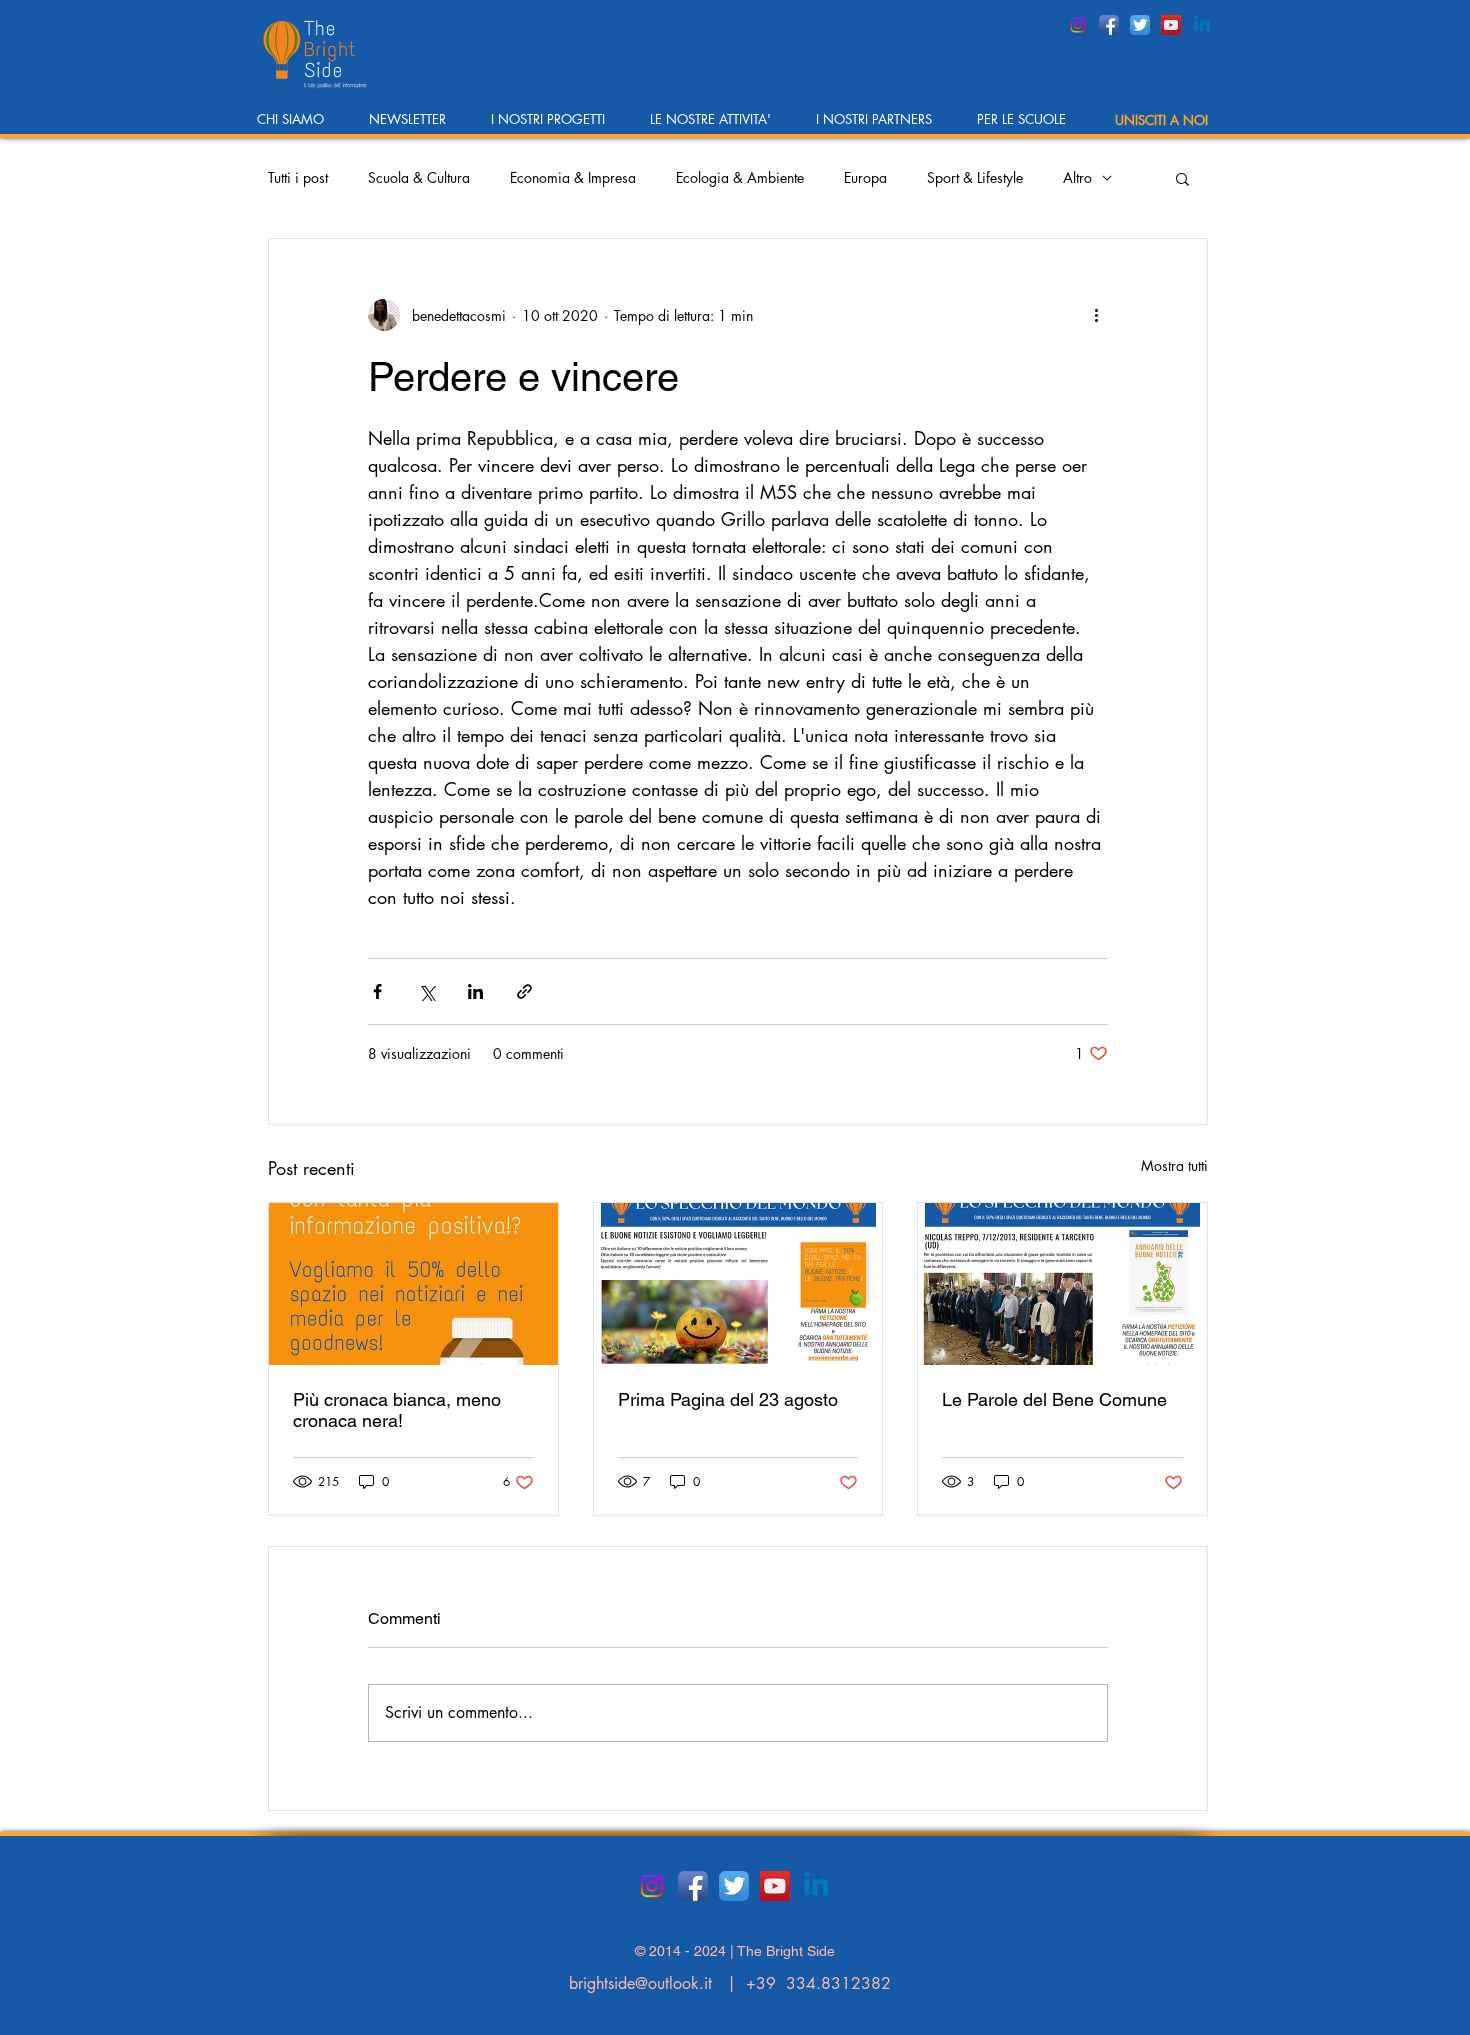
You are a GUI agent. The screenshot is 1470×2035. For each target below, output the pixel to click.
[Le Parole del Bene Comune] (1062, 1284)
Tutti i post (298, 177)
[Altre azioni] (1096, 315)
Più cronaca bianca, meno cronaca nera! (397, 1410)
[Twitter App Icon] (1140, 25)
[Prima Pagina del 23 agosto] (738, 1284)
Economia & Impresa (573, 177)
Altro (1077, 177)
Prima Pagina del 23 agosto (728, 1399)
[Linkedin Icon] (1202, 25)
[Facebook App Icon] (1109, 25)
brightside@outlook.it (640, 1983)
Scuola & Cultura (419, 177)
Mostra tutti (1174, 1165)
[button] (298, 125)
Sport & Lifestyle (975, 177)
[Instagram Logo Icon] (1078, 25)
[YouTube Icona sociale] (1171, 25)
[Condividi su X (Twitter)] (426, 991)
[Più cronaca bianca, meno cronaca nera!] (413, 1284)
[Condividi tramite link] (524, 991)
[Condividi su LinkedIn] (475, 991)
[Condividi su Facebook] (377, 991)
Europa (865, 177)
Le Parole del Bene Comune (1054, 1399)
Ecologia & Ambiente (740, 177)
